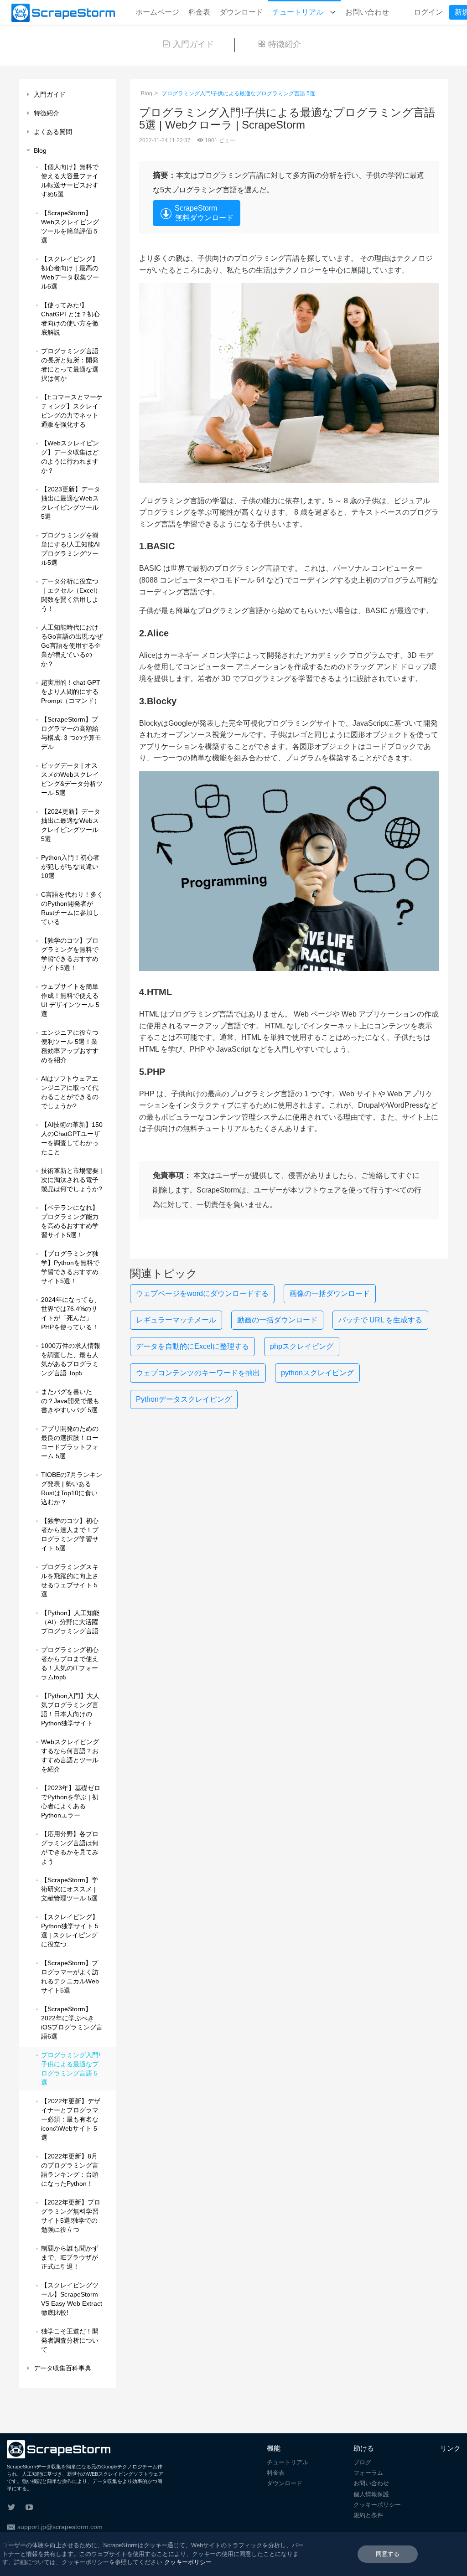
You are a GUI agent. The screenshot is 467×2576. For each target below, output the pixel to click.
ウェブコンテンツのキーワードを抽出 (198, 1373)
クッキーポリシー (377, 2505)
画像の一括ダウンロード (330, 1293)
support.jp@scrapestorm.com (60, 2527)
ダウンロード (241, 12)
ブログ (362, 2462)
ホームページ (157, 12)
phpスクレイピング (302, 1346)
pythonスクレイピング (317, 1373)
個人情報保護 (371, 2494)
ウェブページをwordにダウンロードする (202, 1293)
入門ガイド (193, 44)
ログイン (428, 12)
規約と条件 (368, 2515)
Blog (147, 93)
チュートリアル (299, 12)
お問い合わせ (367, 12)
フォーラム (368, 2473)
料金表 (199, 12)
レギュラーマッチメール (176, 1320)
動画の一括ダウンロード (277, 1320)
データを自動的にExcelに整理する (192, 1346)
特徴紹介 (285, 44)
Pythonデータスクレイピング (184, 1399)
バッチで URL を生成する (380, 1320)
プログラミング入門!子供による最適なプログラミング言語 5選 (238, 93)
